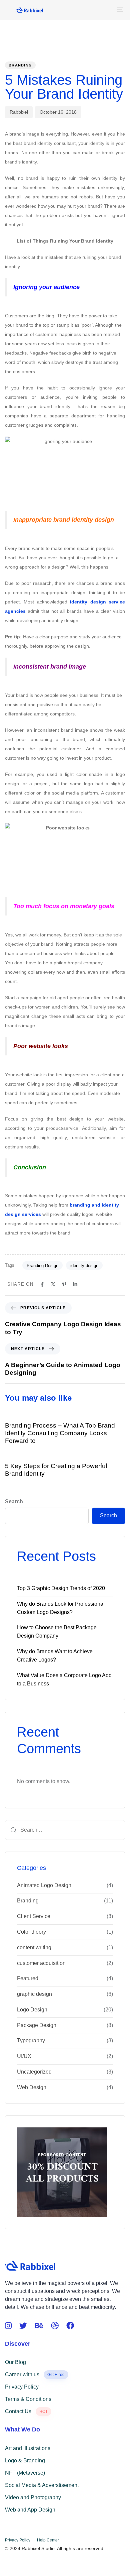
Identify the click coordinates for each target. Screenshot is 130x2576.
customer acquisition (41, 1963)
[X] (53, 1284)
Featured (28, 1978)
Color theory (31, 1932)
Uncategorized (34, 2072)
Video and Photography (33, 2497)
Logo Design (32, 2010)
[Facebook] (42, 1284)
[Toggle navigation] (104, 10)
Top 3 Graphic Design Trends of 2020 (61, 1588)
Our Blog (15, 2362)
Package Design (37, 2025)
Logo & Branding (25, 2461)
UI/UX (24, 2056)
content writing (34, 1947)
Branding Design (42, 1266)
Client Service (34, 1916)
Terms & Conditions (28, 2399)
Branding (20, 65)
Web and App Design (30, 2510)
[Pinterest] (64, 1284)
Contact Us (26, 2411)
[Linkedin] (75, 1284)
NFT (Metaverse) (25, 2473)
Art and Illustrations (28, 2448)
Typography (31, 2040)
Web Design (32, 2087)
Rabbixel (19, 112)
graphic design (34, 1994)
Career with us (35, 2374)
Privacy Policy (22, 2387)
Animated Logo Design (44, 1885)
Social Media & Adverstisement (42, 2485)
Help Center (48, 2540)
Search (14, 1502)
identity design (84, 1266)
